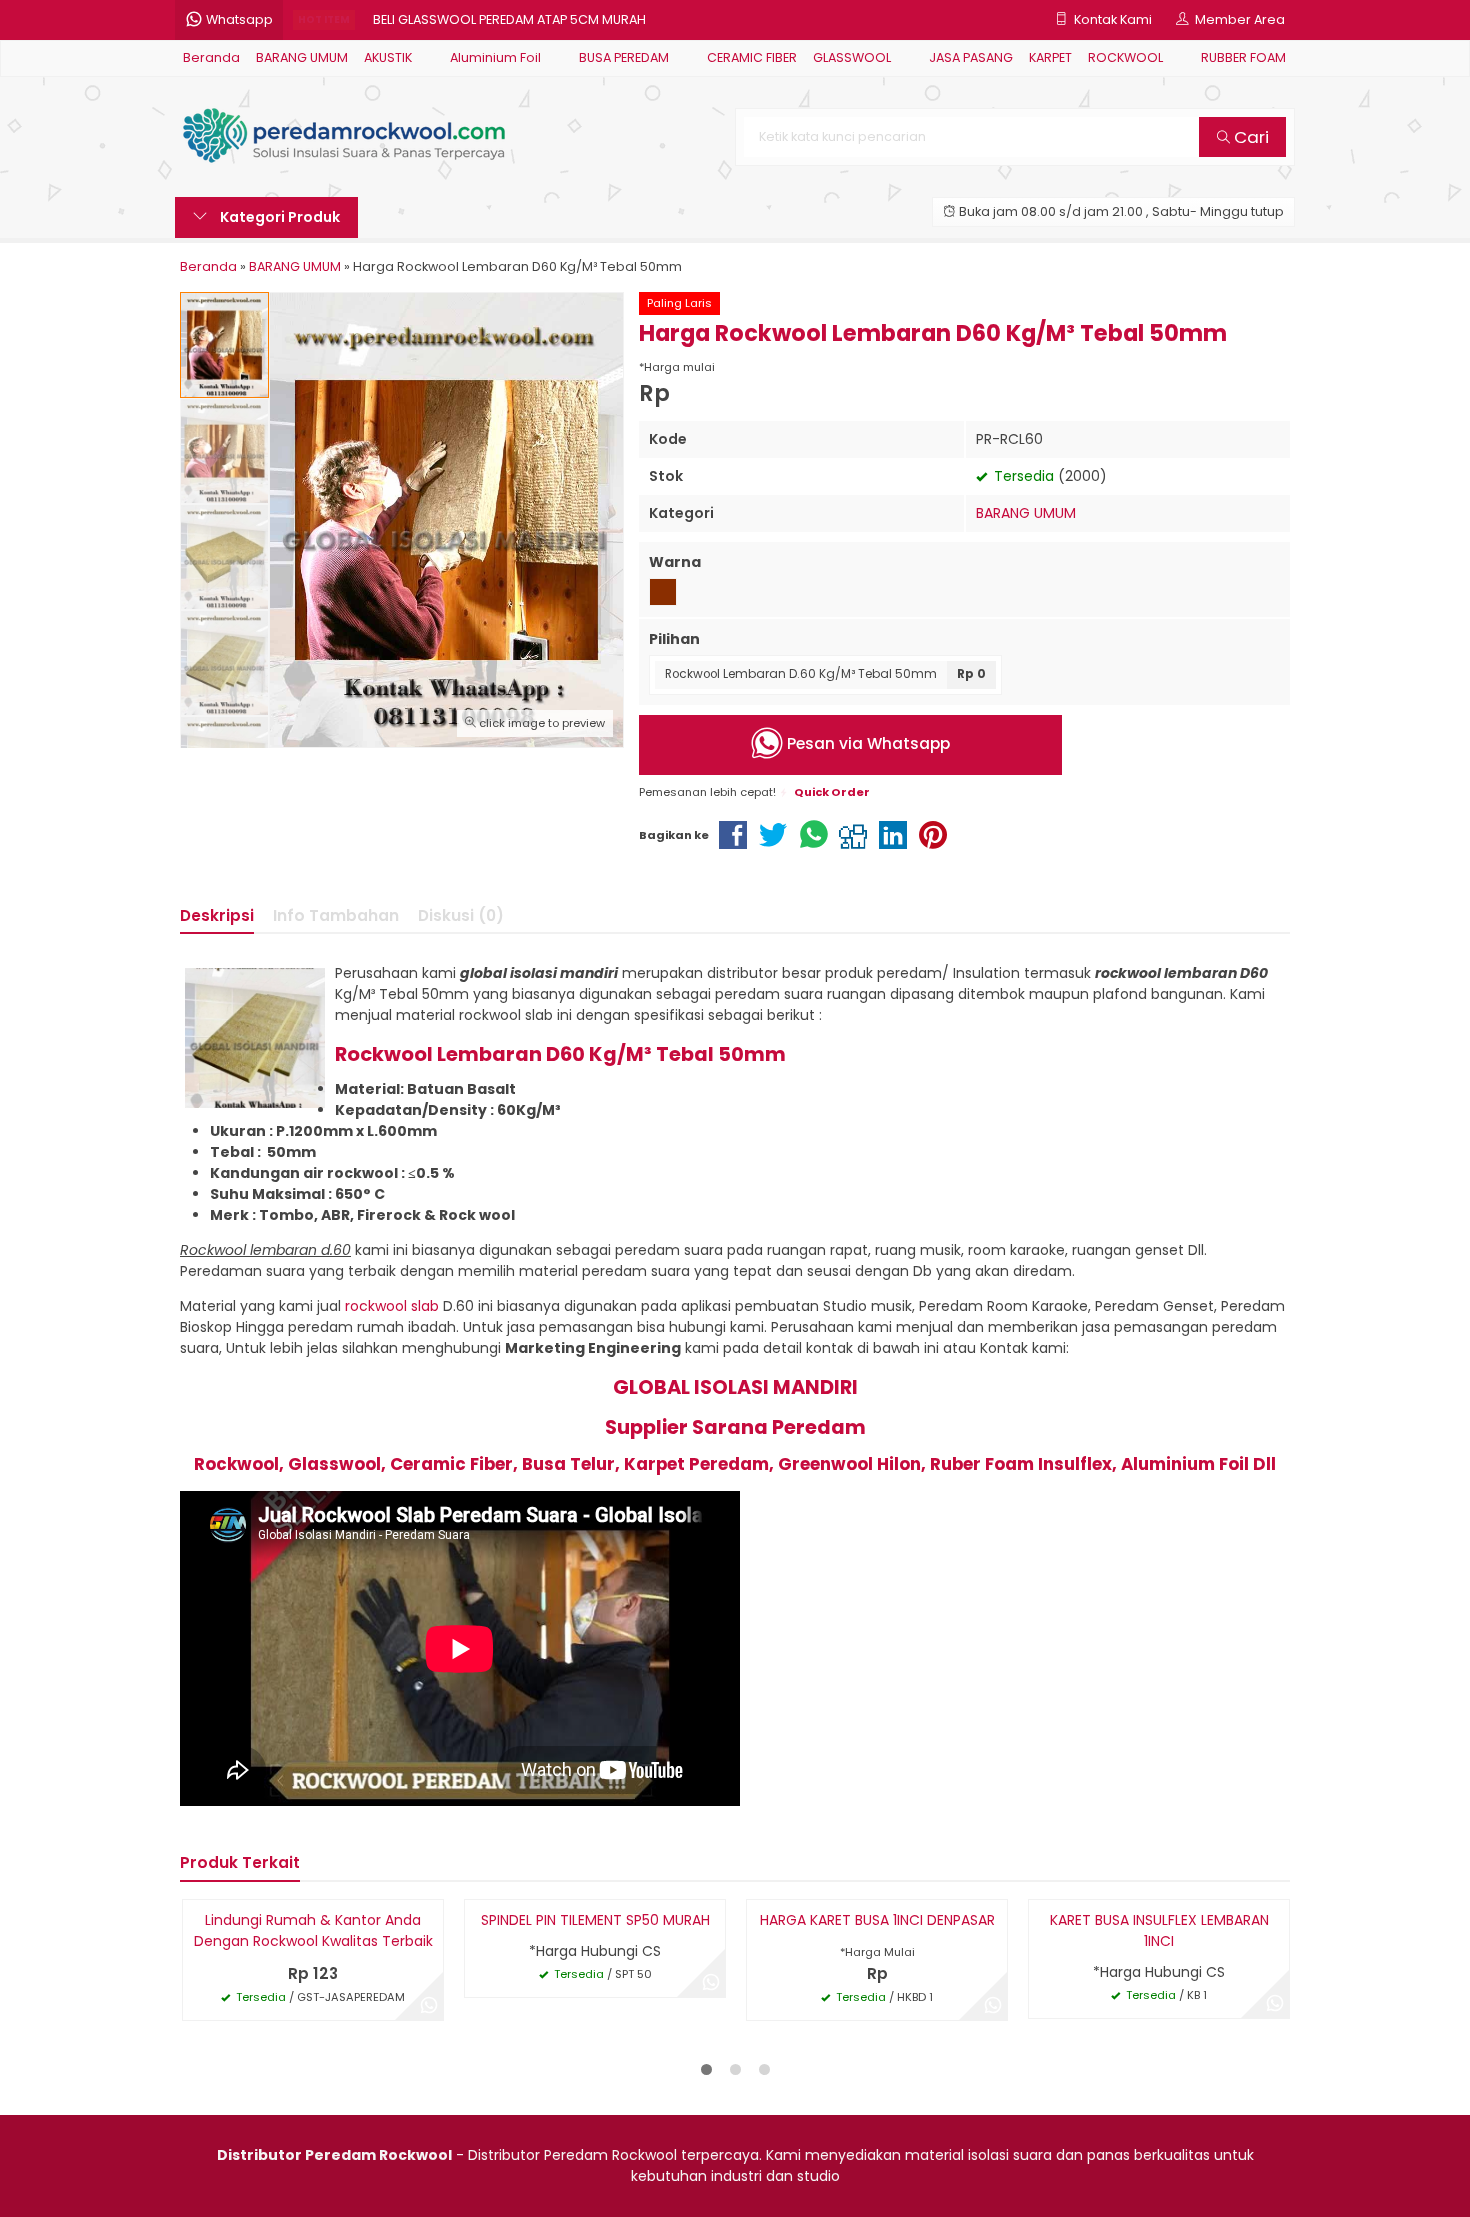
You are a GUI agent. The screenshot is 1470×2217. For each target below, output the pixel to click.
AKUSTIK (388, 57)
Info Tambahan (336, 915)
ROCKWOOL (1125, 57)
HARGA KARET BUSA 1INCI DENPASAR (877, 1920)
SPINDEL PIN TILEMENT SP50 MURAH (595, 1920)
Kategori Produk (278, 217)
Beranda (211, 57)
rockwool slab (392, 1306)
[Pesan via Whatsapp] (429, 2006)
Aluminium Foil (495, 57)
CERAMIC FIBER (752, 57)
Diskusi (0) (461, 915)
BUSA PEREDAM (624, 57)
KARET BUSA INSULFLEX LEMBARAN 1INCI (1159, 1930)
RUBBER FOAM (1243, 57)
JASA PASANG (971, 57)
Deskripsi (217, 915)
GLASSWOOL (852, 57)
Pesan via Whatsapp (866, 743)
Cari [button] (1249, 137)
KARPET (1050, 57)
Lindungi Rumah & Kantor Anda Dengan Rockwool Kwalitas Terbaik (313, 1930)
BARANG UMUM (302, 57)
